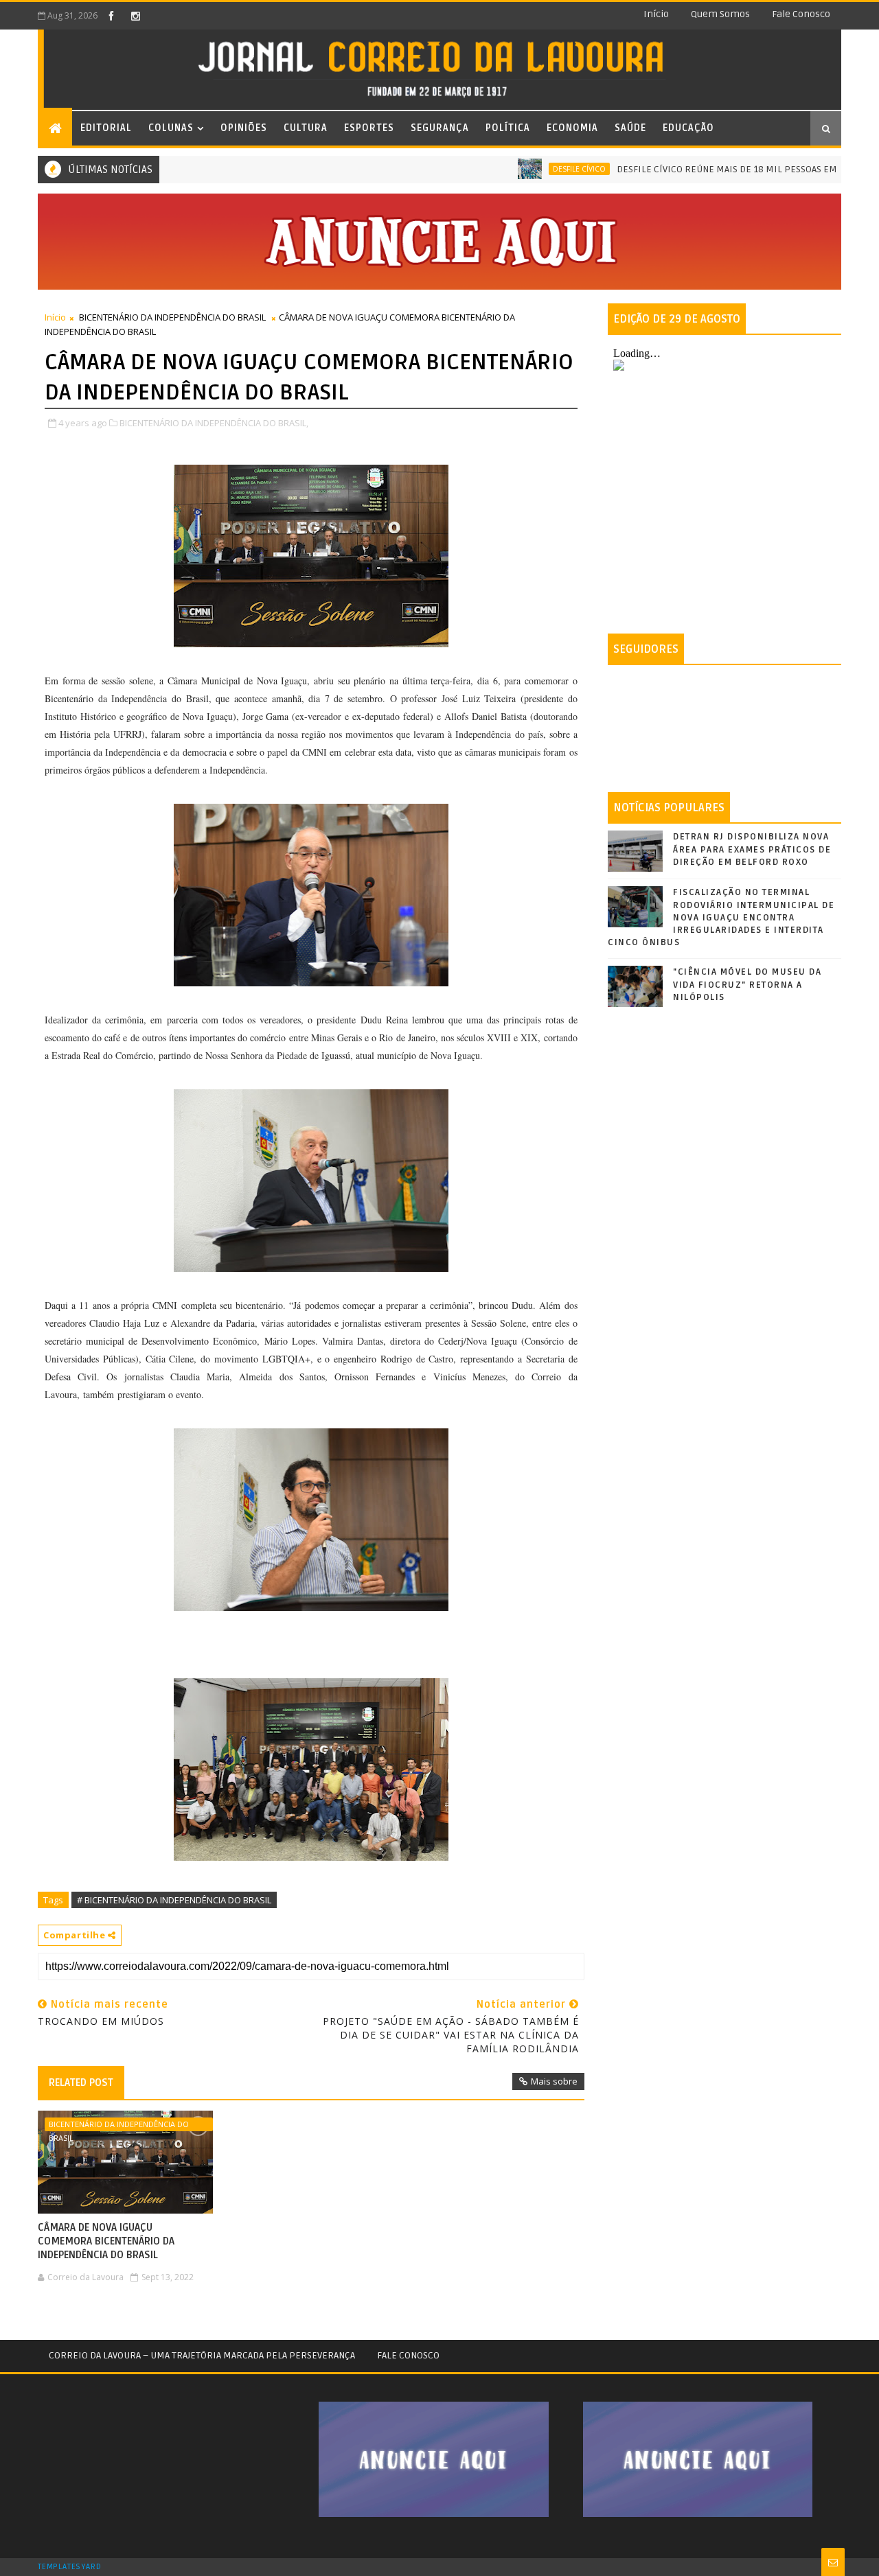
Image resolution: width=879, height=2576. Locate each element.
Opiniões (244, 128)
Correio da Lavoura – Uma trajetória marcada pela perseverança (202, 2355)
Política (508, 128)
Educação (688, 128)
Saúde (630, 128)
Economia (572, 128)
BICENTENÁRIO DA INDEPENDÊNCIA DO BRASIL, (214, 423)
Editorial (106, 128)
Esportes (369, 128)
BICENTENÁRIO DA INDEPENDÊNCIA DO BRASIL (172, 317)
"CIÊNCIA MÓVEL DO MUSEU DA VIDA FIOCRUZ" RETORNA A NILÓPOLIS (747, 984)
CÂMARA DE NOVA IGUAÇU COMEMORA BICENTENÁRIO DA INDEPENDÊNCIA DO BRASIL (106, 2241)
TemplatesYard (69, 2567)
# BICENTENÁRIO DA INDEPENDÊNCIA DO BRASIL (174, 1900)
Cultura (306, 128)
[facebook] (111, 16)
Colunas (171, 128)
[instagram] (135, 16)
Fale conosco (801, 14)
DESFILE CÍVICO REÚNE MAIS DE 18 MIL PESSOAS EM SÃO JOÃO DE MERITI (721, 169)
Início (656, 14)
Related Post (81, 2082)
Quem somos (720, 14)
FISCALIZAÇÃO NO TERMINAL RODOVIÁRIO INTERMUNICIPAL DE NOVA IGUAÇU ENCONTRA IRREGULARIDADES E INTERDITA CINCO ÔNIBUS (721, 917)
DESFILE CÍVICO (530, 169)
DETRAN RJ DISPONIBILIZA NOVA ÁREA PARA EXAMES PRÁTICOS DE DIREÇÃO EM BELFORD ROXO (752, 849)
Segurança (440, 128)
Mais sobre (554, 2081)
